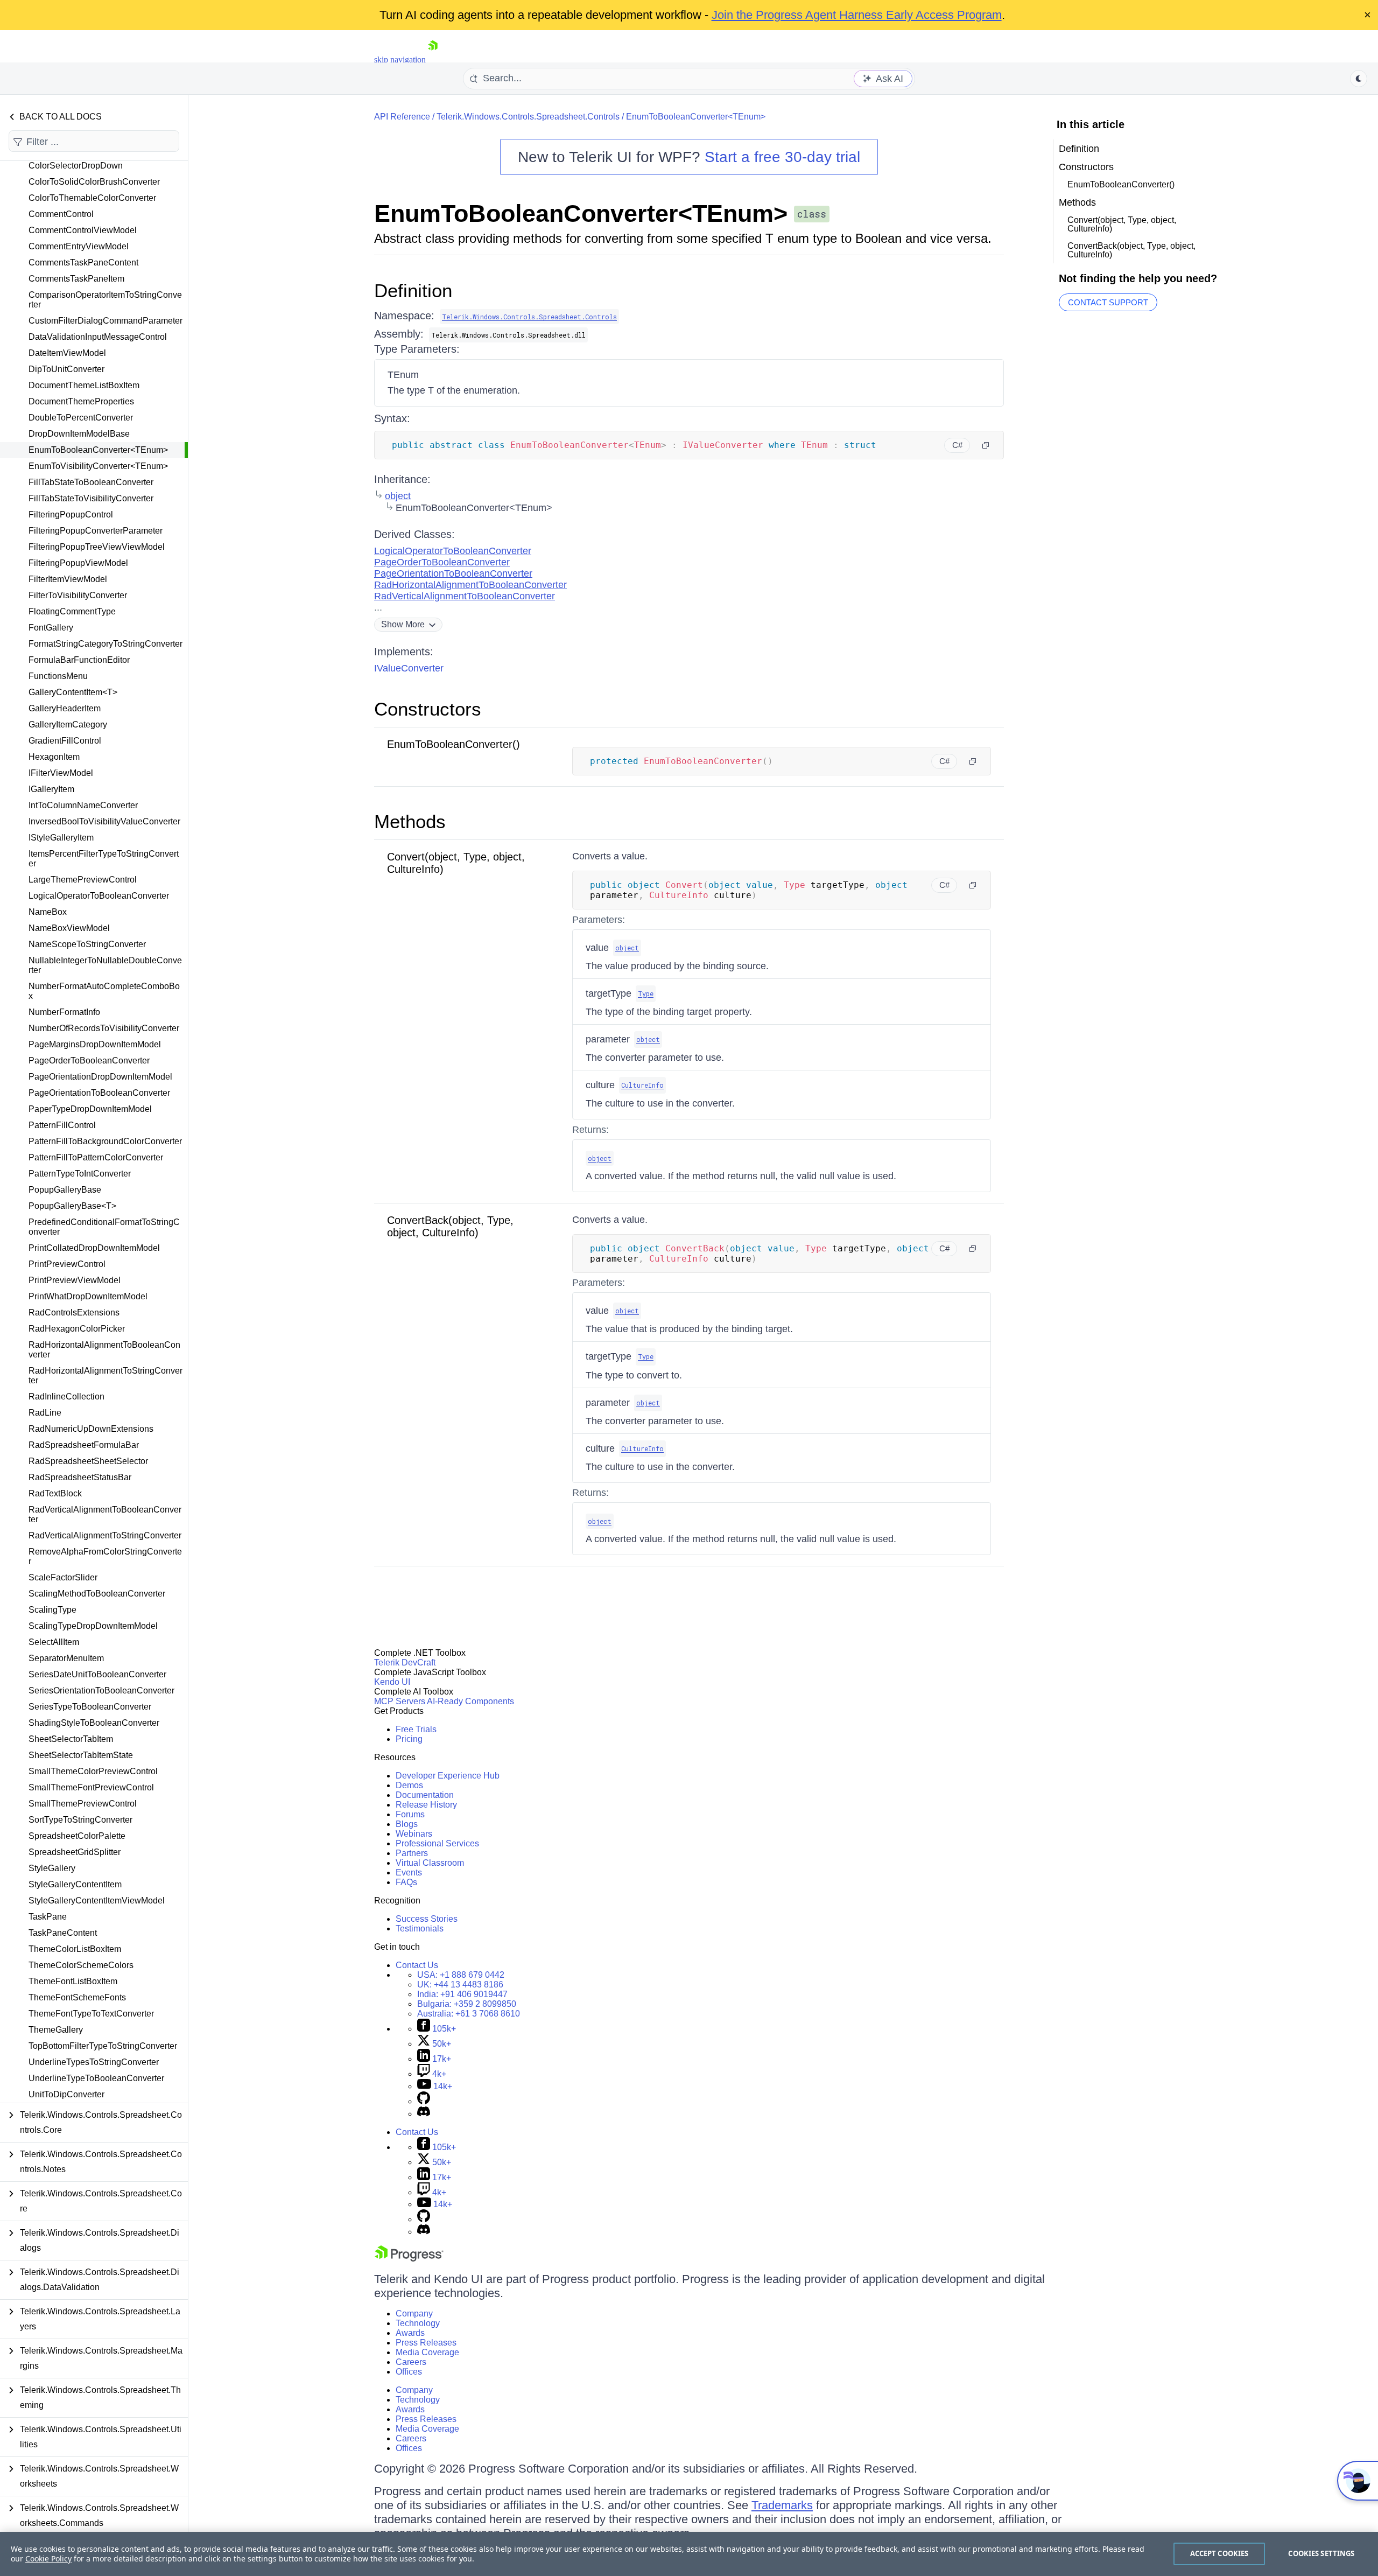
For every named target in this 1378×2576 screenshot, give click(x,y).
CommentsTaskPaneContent (83, 262)
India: (462, 1994)
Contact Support (1108, 302)
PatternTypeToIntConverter (80, 1174)
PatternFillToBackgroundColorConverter (105, 1141)
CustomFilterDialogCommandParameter (106, 321)
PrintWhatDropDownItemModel (88, 1296)
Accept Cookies (1219, 2553)
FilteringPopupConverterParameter (96, 531)
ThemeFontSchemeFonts (77, 1997)
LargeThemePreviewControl (83, 880)
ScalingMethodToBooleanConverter (97, 1594)
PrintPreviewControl (67, 1264)
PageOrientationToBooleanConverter (99, 1093)
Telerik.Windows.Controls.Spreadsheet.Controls (528, 117)
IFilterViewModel (61, 773)
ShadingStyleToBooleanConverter (94, 1723)
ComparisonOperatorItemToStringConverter (105, 300)
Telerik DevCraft (405, 1662)
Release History (426, 1805)
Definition (413, 290)
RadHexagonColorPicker (77, 1329)
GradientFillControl (65, 741)
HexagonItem (54, 757)
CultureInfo (642, 1085)
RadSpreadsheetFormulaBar (84, 1445)
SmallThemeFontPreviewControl (91, 1787)
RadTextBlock (55, 1493)
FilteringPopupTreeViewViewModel (97, 547)
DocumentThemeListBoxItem (84, 385)
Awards (410, 2333)
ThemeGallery (56, 2030)
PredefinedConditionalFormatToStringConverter (104, 1227)
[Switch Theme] (1359, 79)
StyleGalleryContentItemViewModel (97, 1900)
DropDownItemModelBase (79, 434)
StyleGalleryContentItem (75, 1884)
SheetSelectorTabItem (71, 1739)
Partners (412, 1853)
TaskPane (48, 1917)
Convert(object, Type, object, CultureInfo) (1122, 224)
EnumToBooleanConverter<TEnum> (98, 450)
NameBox (48, 912)
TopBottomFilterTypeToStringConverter (103, 2046)
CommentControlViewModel (83, 230)
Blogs (407, 1824)
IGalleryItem (51, 789)
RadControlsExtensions (74, 1312)
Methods (410, 821)
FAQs (406, 1882)
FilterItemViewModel (68, 579)
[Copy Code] (986, 445)
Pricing (409, 1739)
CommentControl (61, 214)
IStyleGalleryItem (61, 838)
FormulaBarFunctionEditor (79, 660)
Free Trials (416, 1729)
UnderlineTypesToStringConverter (94, 2062)
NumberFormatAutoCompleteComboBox (104, 991)
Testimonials (420, 1928)
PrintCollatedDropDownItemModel (94, 1248)
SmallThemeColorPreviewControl (93, 1771)
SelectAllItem (54, 1642)
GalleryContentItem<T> (73, 692)
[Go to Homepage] (433, 59)
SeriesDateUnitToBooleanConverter (97, 1674)
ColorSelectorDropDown (76, 166)
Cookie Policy (48, 2558)
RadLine (45, 1413)
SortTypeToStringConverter (80, 1820)
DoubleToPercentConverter (81, 418)
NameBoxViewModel (69, 928)
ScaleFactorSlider (63, 1577)
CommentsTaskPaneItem (76, 279)
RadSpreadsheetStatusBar (80, 1477)
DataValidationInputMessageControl (98, 337)
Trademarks (782, 2505)
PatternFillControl (62, 1125)
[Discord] (424, 2114)
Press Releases (426, 2343)
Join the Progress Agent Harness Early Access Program (857, 15)
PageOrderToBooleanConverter (89, 1060)
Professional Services (437, 1843)
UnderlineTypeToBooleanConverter (96, 2078)
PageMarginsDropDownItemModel (95, 1044)
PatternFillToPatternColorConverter (96, 1157)
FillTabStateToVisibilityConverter (91, 498)
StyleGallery (52, 1868)
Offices (409, 2372)
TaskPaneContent (63, 1933)
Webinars (414, 1834)
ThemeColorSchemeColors (81, 1965)
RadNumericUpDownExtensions (91, 1429)
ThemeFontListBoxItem (73, 1981)
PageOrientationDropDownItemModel (100, 1077)
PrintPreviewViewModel (75, 1280)
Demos (409, 1785)
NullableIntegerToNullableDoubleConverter (105, 965)
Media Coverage (427, 2352)
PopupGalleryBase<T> (72, 1206)
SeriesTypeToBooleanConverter (90, 1707)
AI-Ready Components (470, 1701)
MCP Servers (400, 1701)
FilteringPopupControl (71, 514)
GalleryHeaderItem (65, 708)
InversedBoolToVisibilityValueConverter (104, 821)
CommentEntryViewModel (79, 246)
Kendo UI (392, 1682)
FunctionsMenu (58, 676)
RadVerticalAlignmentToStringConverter (105, 1535)
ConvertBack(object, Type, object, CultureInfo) (450, 1226)
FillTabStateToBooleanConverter (91, 482)
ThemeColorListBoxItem (75, 1949)
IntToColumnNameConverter (83, 805)
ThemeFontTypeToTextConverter (91, 2014)
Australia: (469, 2014)
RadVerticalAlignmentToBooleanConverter (105, 1514)
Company (414, 2313)
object (398, 496)
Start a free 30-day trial (782, 157)
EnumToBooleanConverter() (454, 744)
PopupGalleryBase (65, 1190)
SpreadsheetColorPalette (77, 1836)
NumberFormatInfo (64, 1012)
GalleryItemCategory (68, 724)
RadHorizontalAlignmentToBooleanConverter (104, 1350)
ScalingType (52, 1610)
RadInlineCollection (66, 1396)
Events (409, 1872)
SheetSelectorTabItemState (81, 1755)
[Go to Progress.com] (409, 2259)
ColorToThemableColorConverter (92, 198)
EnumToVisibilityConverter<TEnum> (98, 466)
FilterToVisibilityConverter (78, 595)
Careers (411, 2362)
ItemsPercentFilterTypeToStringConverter (104, 859)
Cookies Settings (1321, 2553)
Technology (418, 2323)
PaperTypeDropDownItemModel (90, 1109)
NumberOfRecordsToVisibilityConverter (104, 1028)
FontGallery (51, 628)
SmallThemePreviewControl (83, 1804)
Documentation (425, 1795)
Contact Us (417, 1965)
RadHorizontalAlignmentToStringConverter (106, 1375)
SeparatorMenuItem (66, 1658)
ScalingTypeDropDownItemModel (93, 1626)
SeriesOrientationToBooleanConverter (101, 1690)
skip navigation (400, 59)
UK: (460, 1984)
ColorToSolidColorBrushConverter (94, 182)
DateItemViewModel (67, 353)
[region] (689, 2554)
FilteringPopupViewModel (78, 563)
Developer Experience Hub (448, 1776)
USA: (461, 1975)
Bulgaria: (467, 2004)
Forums (410, 1814)
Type (646, 993)
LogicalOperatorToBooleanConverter (99, 896)
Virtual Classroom (430, 1863)
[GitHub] (424, 2101)
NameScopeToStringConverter (87, 944)
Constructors (428, 709)
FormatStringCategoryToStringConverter (106, 644)
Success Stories (427, 1919)
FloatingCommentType (72, 611)
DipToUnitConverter (66, 369)
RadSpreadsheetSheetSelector (88, 1461)
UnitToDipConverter (66, 2094)
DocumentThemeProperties (81, 401)
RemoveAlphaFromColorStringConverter (105, 1556)
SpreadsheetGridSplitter (75, 1852)
